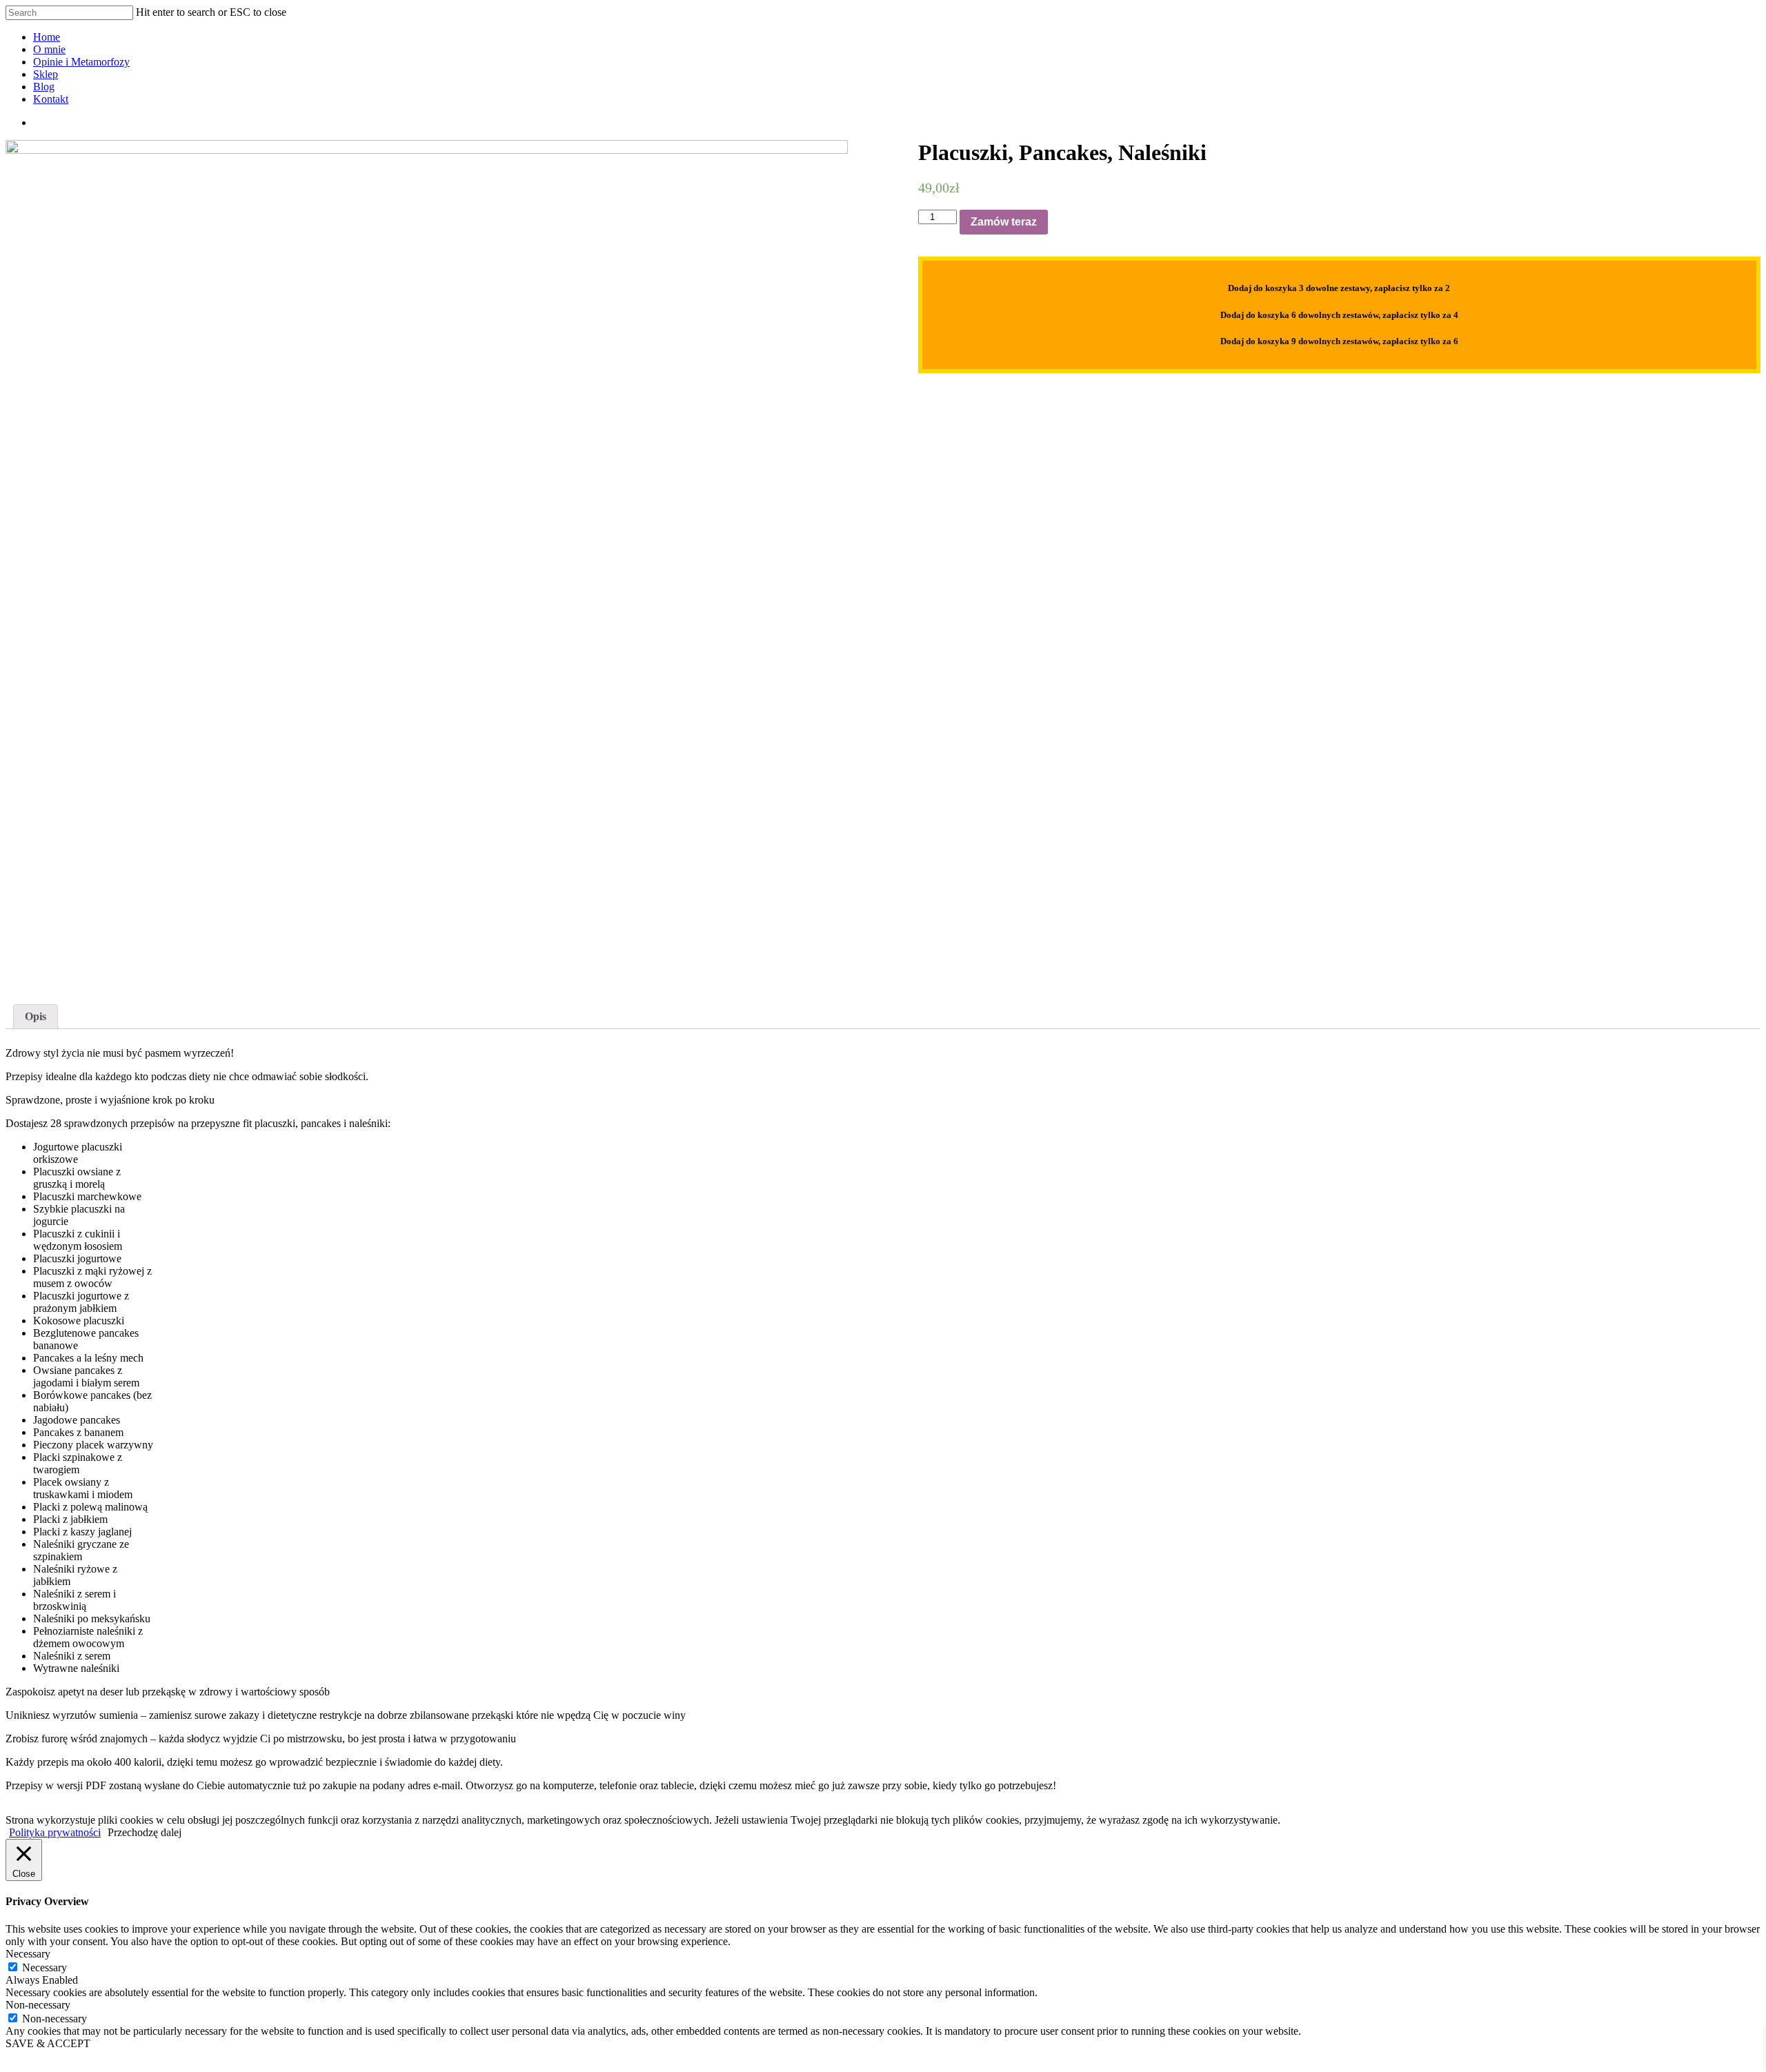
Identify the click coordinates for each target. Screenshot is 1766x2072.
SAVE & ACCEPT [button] (48, 2043)
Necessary (44, 1968)
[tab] (36, 1017)
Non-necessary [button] (38, 2005)
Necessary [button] (28, 1954)
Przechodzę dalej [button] (145, 1832)
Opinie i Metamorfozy (81, 62)
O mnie (49, 49)
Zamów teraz (1004, 222)
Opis (36, 1016)
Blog (44, 87)
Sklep (46, 74)
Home (47, 37)
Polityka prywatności (55, 1832)
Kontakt (51, 99)
